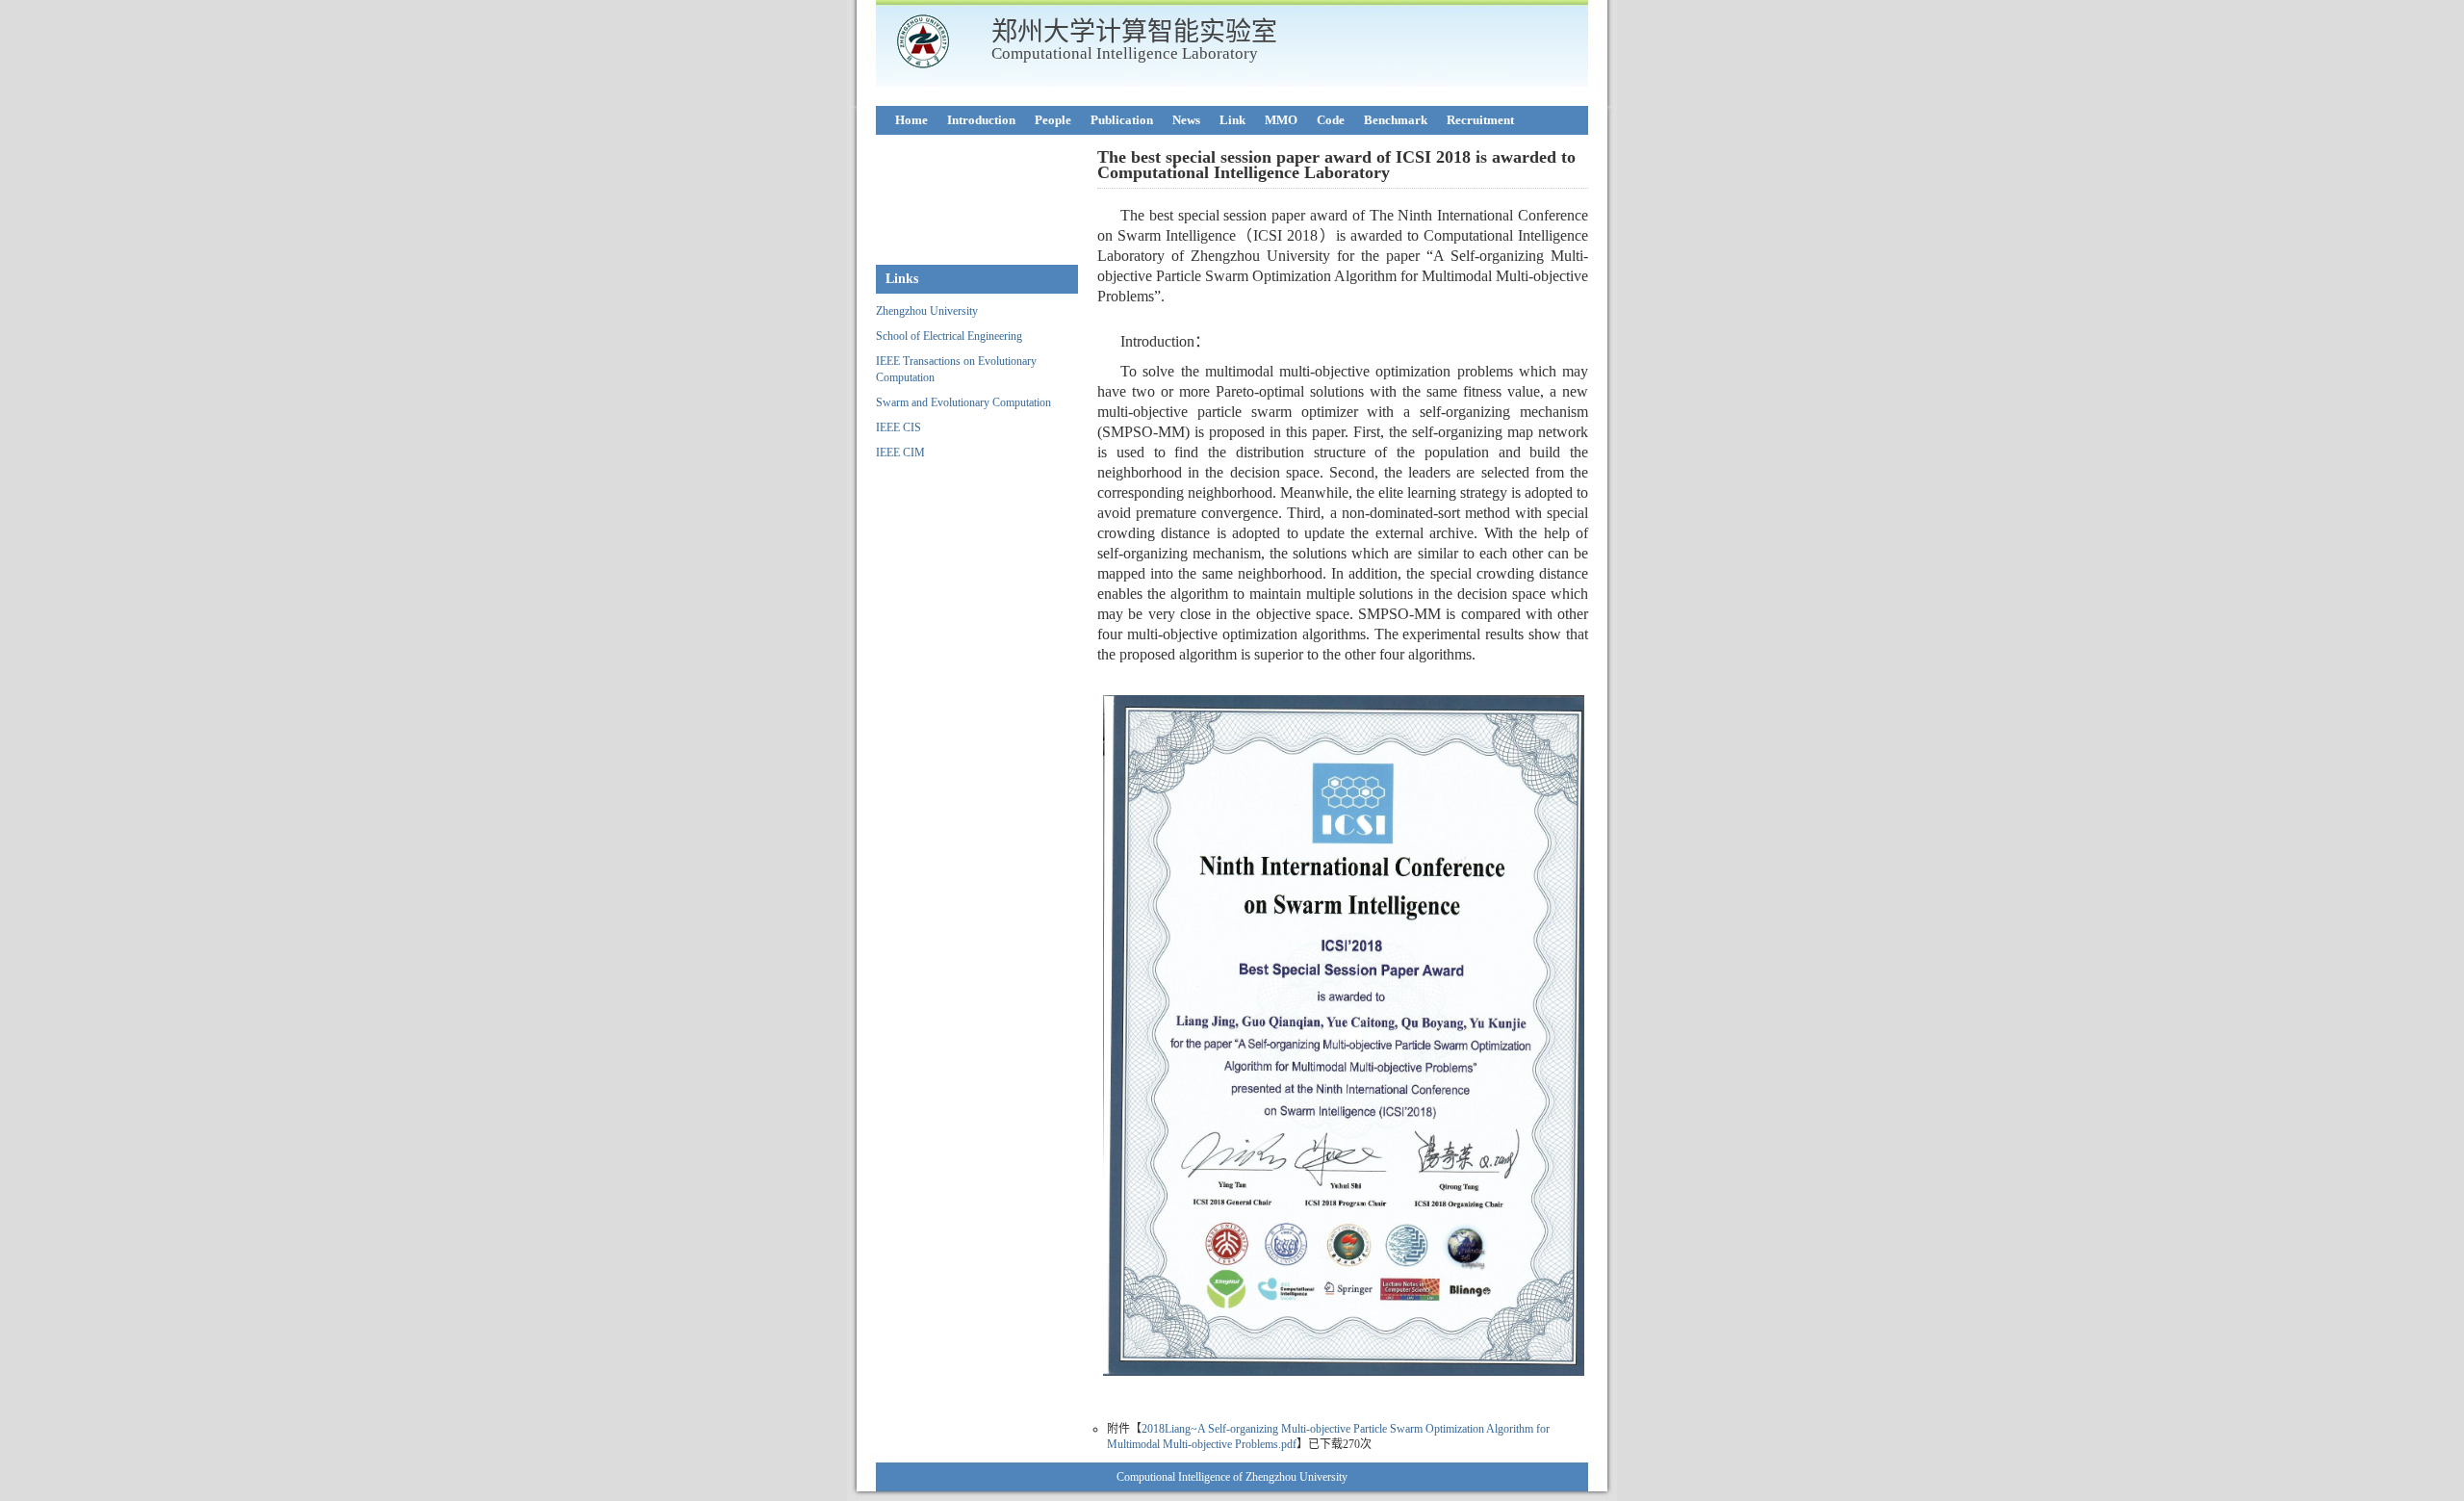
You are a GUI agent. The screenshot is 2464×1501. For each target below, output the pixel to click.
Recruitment (1480, 120)
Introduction (981, 120)
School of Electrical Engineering (949, 336)
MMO (1281, 120)
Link (1232, 120)
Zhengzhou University (927, 311)
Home (911, 120)
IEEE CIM (900, 453)
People (1053, 120)
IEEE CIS (898, 427)
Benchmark (1396, 120)
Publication (1122, 120)
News (1186, 120)
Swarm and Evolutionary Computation (963, 402)
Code (1331, 120)
